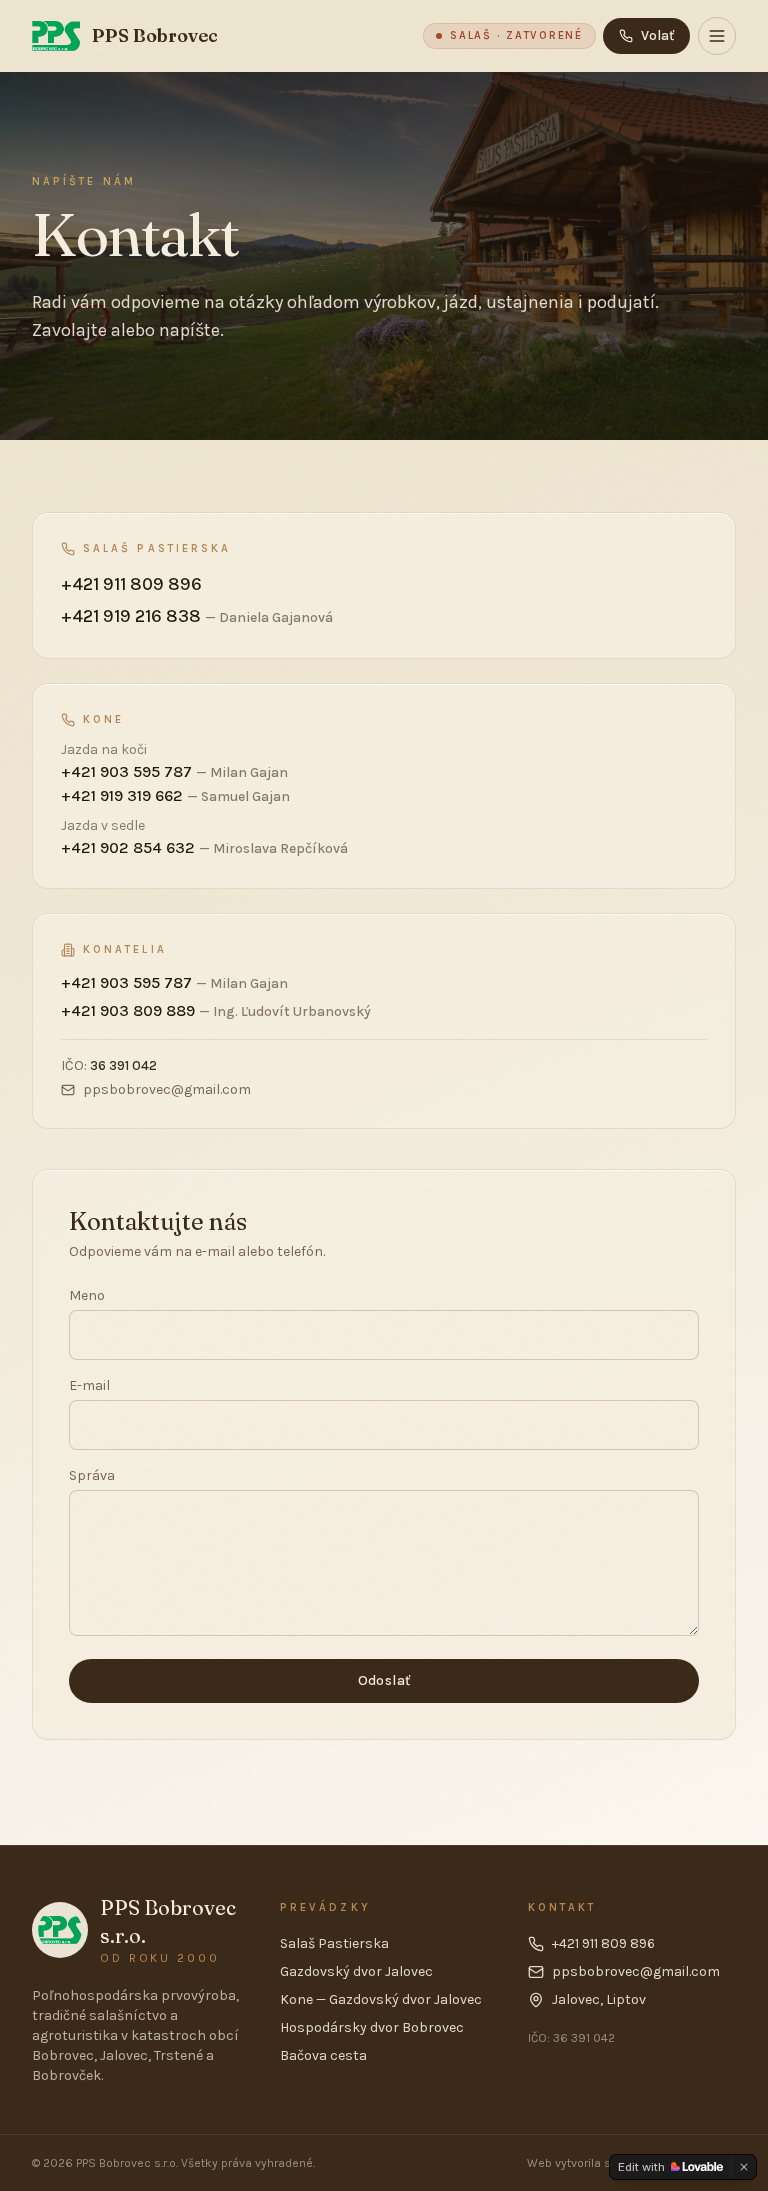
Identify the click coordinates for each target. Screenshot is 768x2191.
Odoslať (384, 1680)
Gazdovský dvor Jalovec (356, 1971)
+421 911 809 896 (131, 584)
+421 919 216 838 (197, 616)
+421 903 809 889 (216, 1010)
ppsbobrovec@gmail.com (167, 1089)
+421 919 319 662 (175, 795)
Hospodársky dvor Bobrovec (372, 2027)
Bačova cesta (323, 2055)
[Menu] (717, 36)
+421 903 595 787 (174, 771)
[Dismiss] (744, 2167)
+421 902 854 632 (204, 847)
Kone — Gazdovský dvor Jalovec (381, 1999)
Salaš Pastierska (334, 1943)
